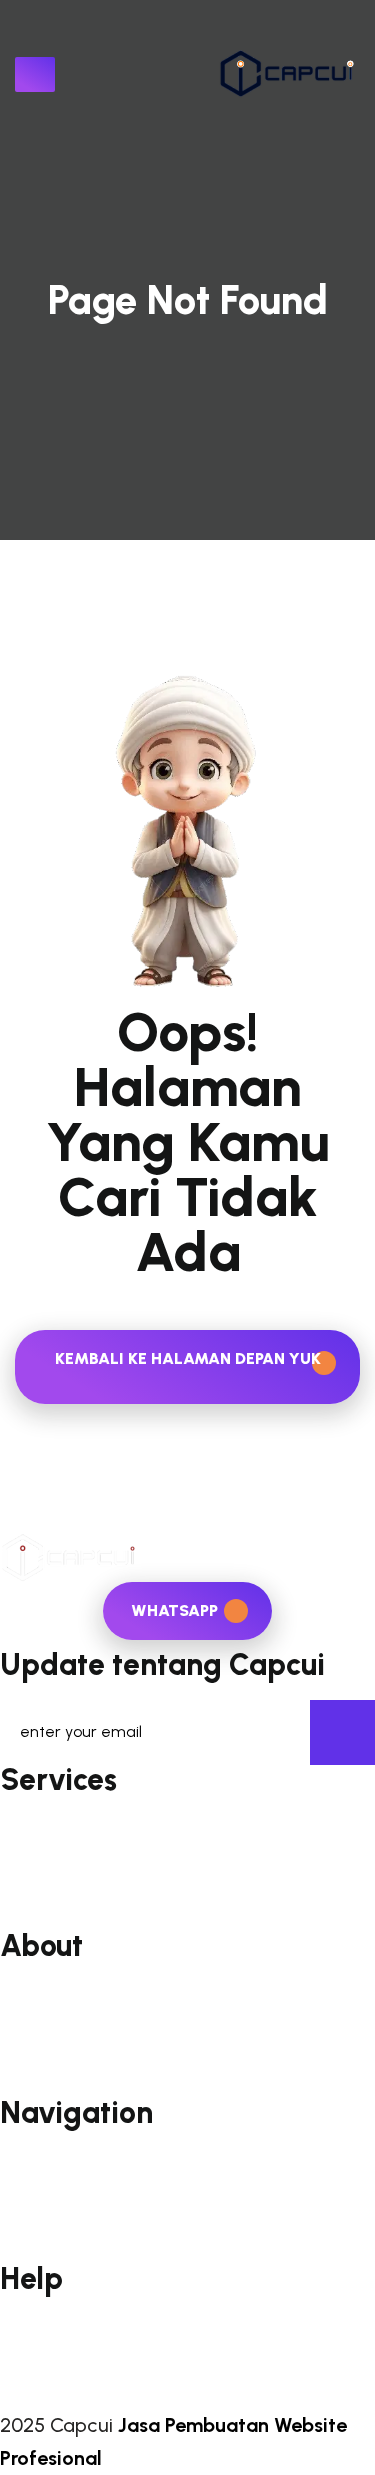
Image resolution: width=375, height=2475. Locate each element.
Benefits (33, 2023)
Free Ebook (45, 1920)
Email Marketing (63, 1825)
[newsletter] (342, 1732)
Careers (32, 2086)
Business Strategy (71, 1888)
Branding (35, 2221)
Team (24, 2054)
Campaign (42, 2189)
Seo (16, 1856)
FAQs (20, 2324)
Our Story (39, 1991)
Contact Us (45, 2355)
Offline (27, 2252)
